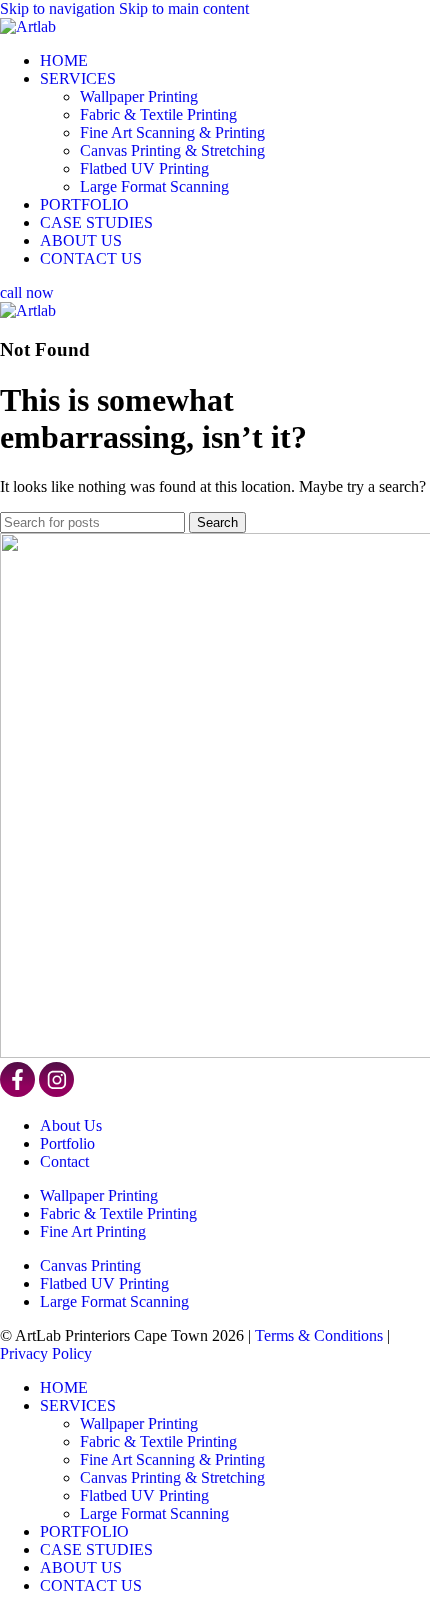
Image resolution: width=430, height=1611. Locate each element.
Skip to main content (184, 8)
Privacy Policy (46, 1353)
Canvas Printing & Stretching (172, 150)
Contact (64, 1161)
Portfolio (67, 1143)
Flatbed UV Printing (144, 168)
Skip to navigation (59, 8)
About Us (71, 1125)
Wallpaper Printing (139, 96)
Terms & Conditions (319, 1335)
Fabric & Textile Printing (158, 114)
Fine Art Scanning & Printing (172, 132)
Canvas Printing (90, 1265)
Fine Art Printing (93, 1231)
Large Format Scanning (154, 186)
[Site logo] (28, 26)
